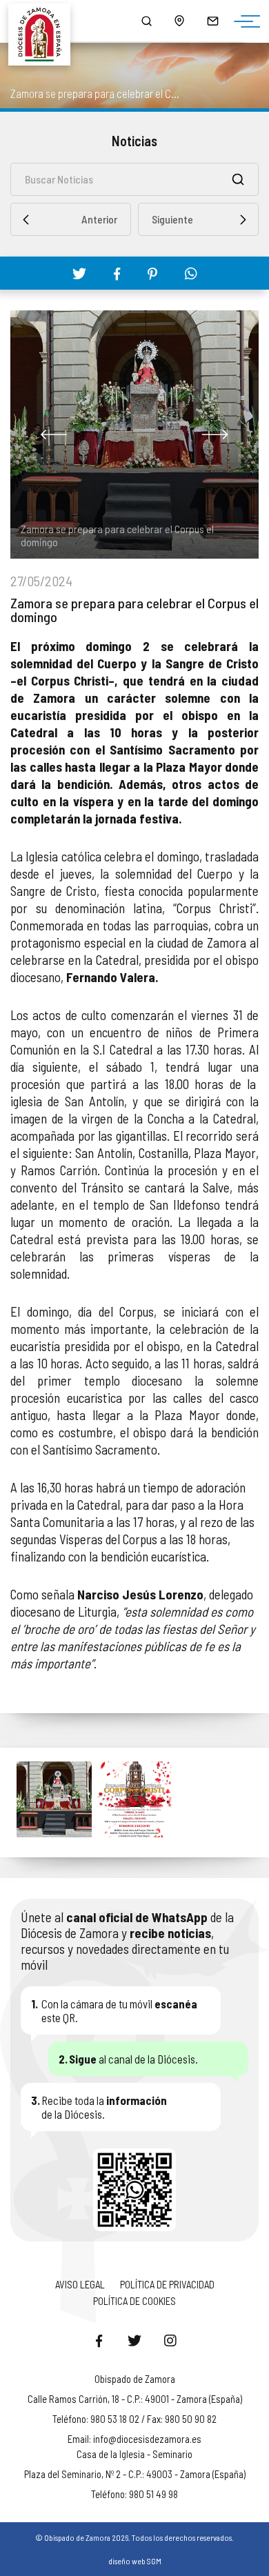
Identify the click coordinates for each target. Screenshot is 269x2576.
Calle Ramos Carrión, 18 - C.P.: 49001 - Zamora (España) (135, 2399)
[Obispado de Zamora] (45, 21)
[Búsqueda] (146, 21)
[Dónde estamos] (179, 21)
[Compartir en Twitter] (79, 273)
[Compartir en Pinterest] (152, 274)
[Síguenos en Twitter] (134, 2340)
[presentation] (54, 435)
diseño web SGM (135, 2561)
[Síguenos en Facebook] (99, 2340)
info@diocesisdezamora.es (147, 2439)
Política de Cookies (134, 2301)
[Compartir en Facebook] (117, 274)
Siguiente (172, 219)
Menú (243, 22)
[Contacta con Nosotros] (212, 21)
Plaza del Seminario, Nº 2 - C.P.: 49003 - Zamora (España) (135, 2474)
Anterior (99, 219)
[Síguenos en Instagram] (170, 2340)
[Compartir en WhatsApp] (191, 273)
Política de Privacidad (167, 2284)
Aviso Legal (80, 2284)
